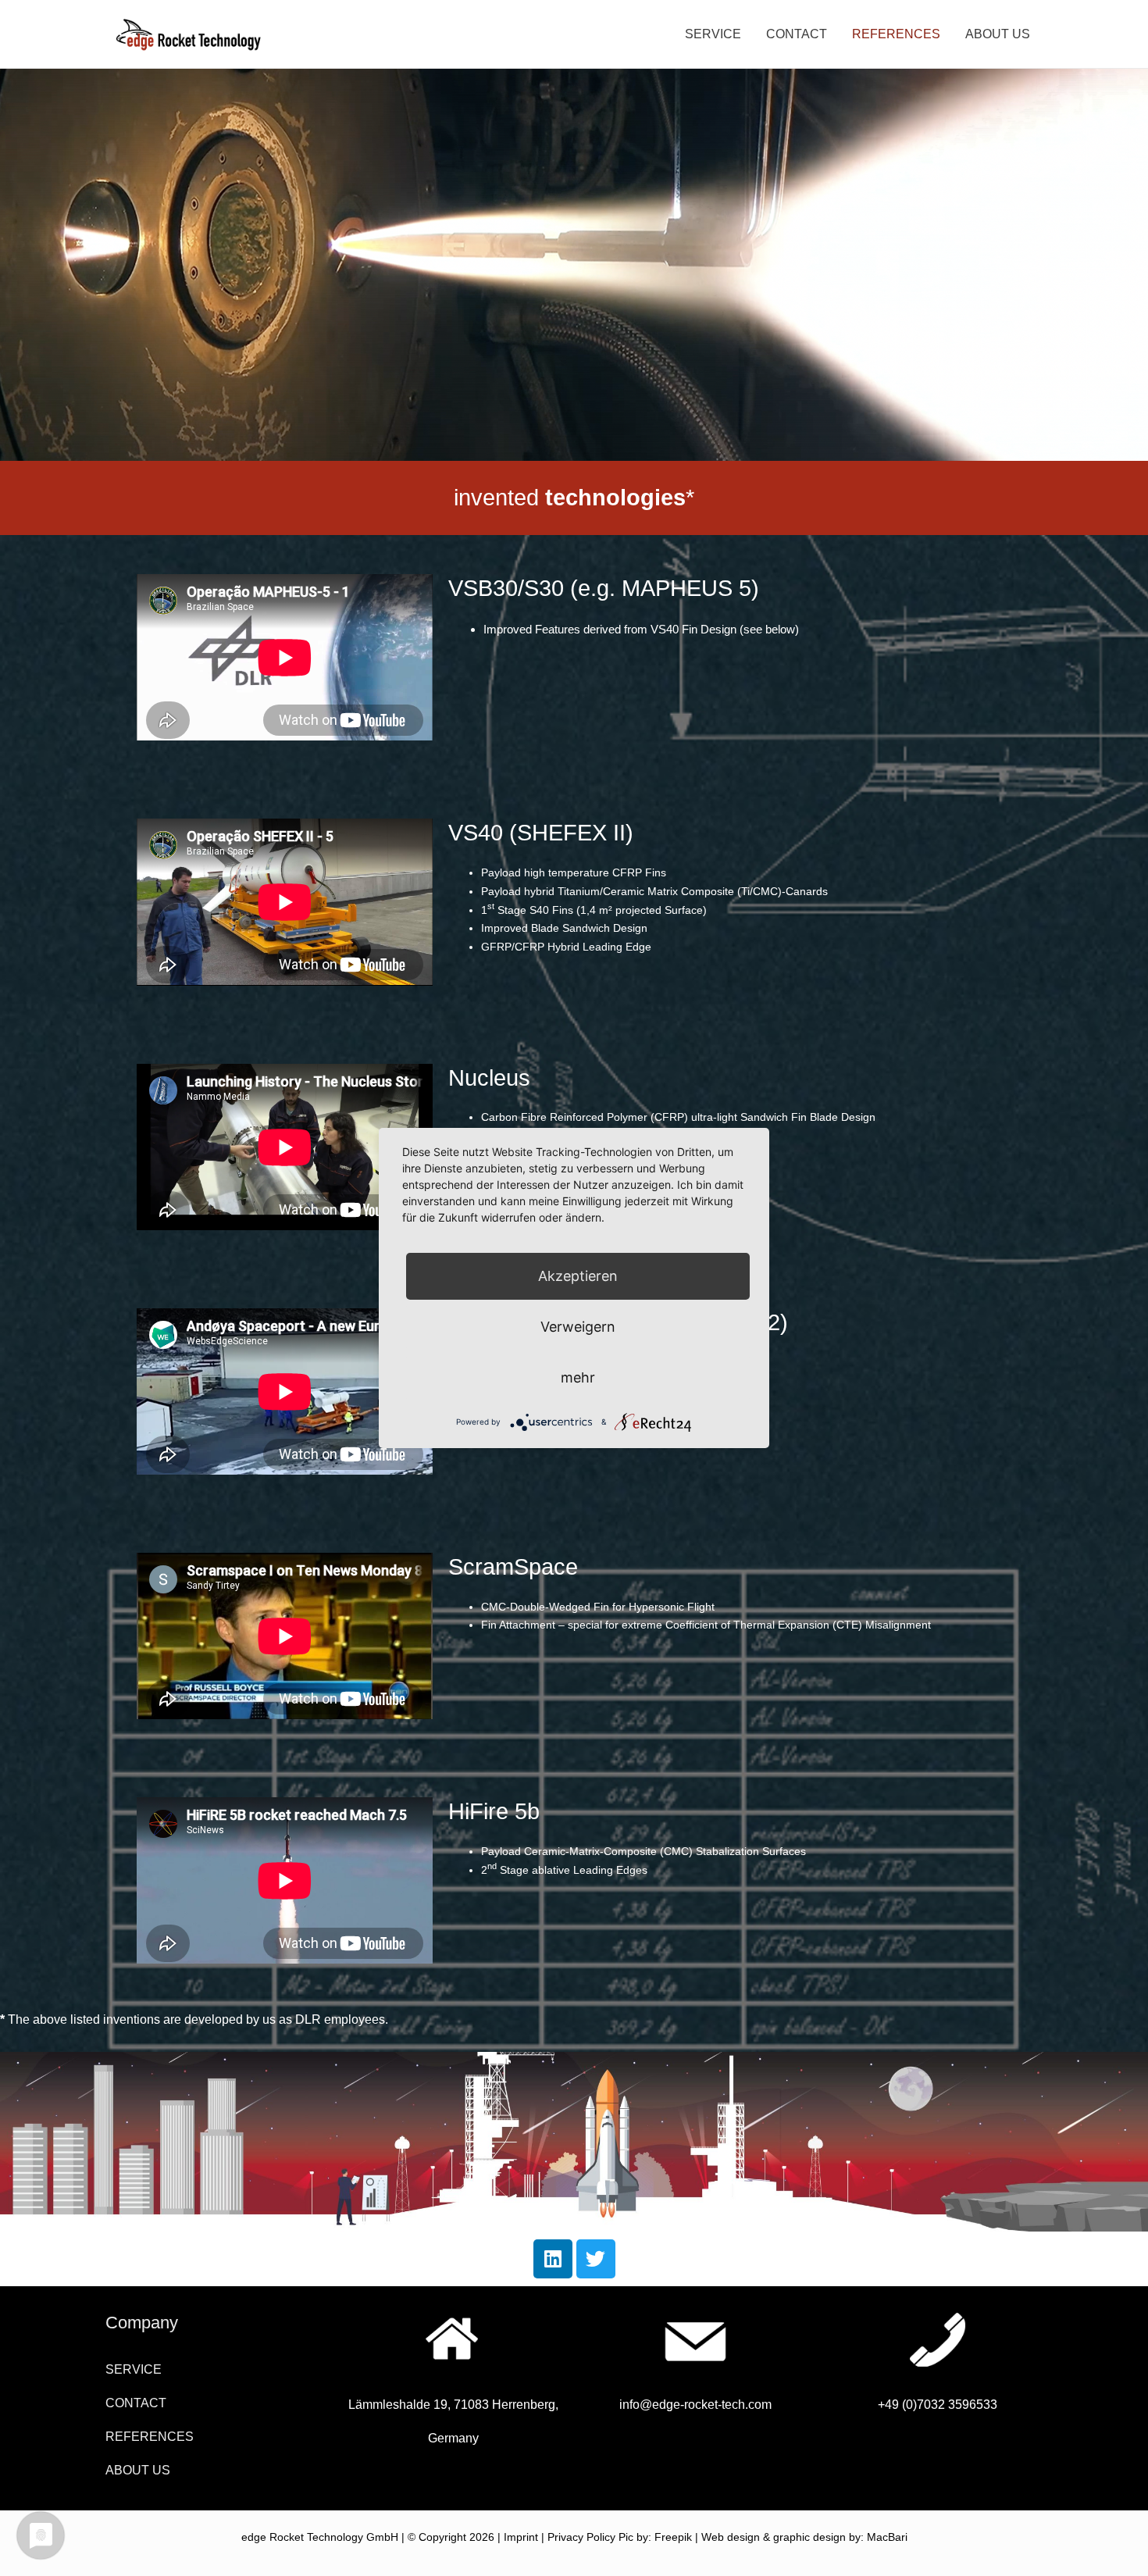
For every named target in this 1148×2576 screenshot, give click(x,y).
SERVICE (713, 34)
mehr (578, 1377)
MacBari (887, 2537)
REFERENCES (896, 34)
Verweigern (578, 1327)
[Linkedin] (553, 2259)
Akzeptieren (578, 1276)
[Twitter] (596, 2259)
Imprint (521, 2537)
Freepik (673, 2537)
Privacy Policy (581, 2537)
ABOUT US (998, 34)
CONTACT (797, 34)
